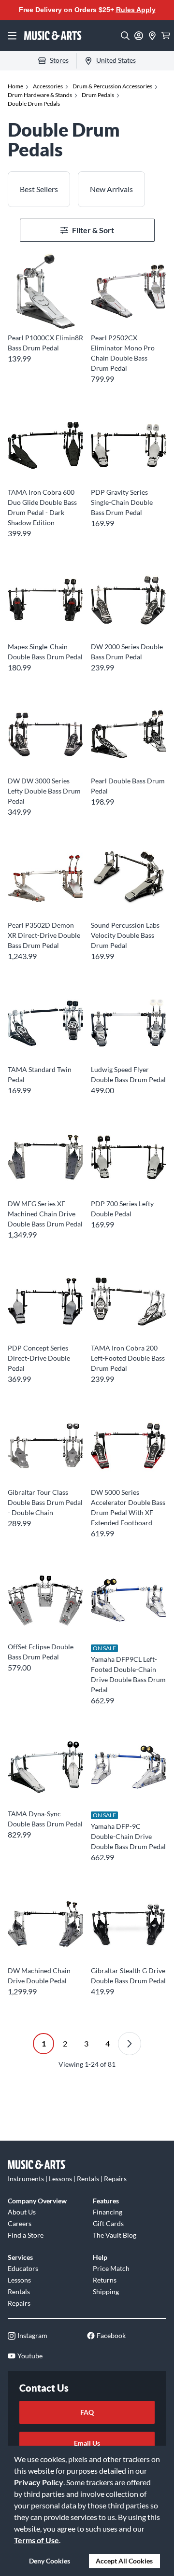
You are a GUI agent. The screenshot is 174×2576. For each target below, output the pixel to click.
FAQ (87, 2412)
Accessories (48, 86)
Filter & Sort (93, 230)
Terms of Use (36, 2540)
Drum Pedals (98, 95)
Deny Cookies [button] (50, 2561)
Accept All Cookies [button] (124, 2561)
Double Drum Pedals (34, 104)
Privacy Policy (39, 2482)
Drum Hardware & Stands (40, 95)
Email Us (87, 2443)
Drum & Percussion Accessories (112, 86)
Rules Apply (136, 10)
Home (15, 86)
